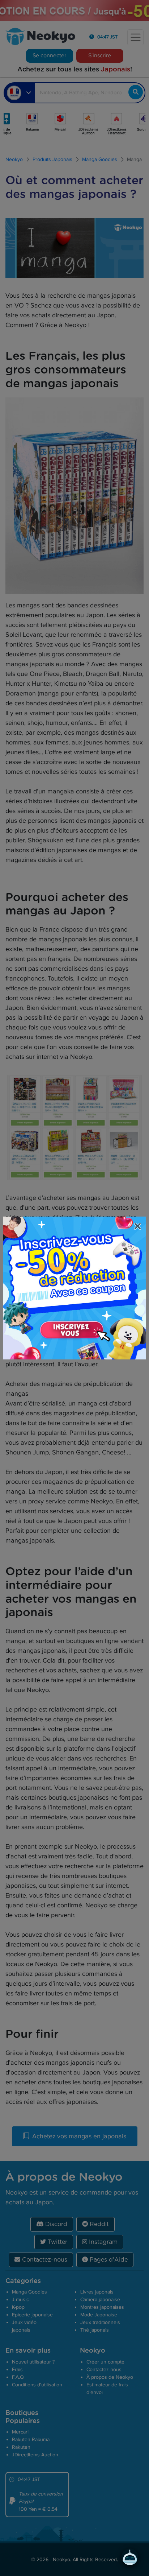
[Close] (139, 1227)
